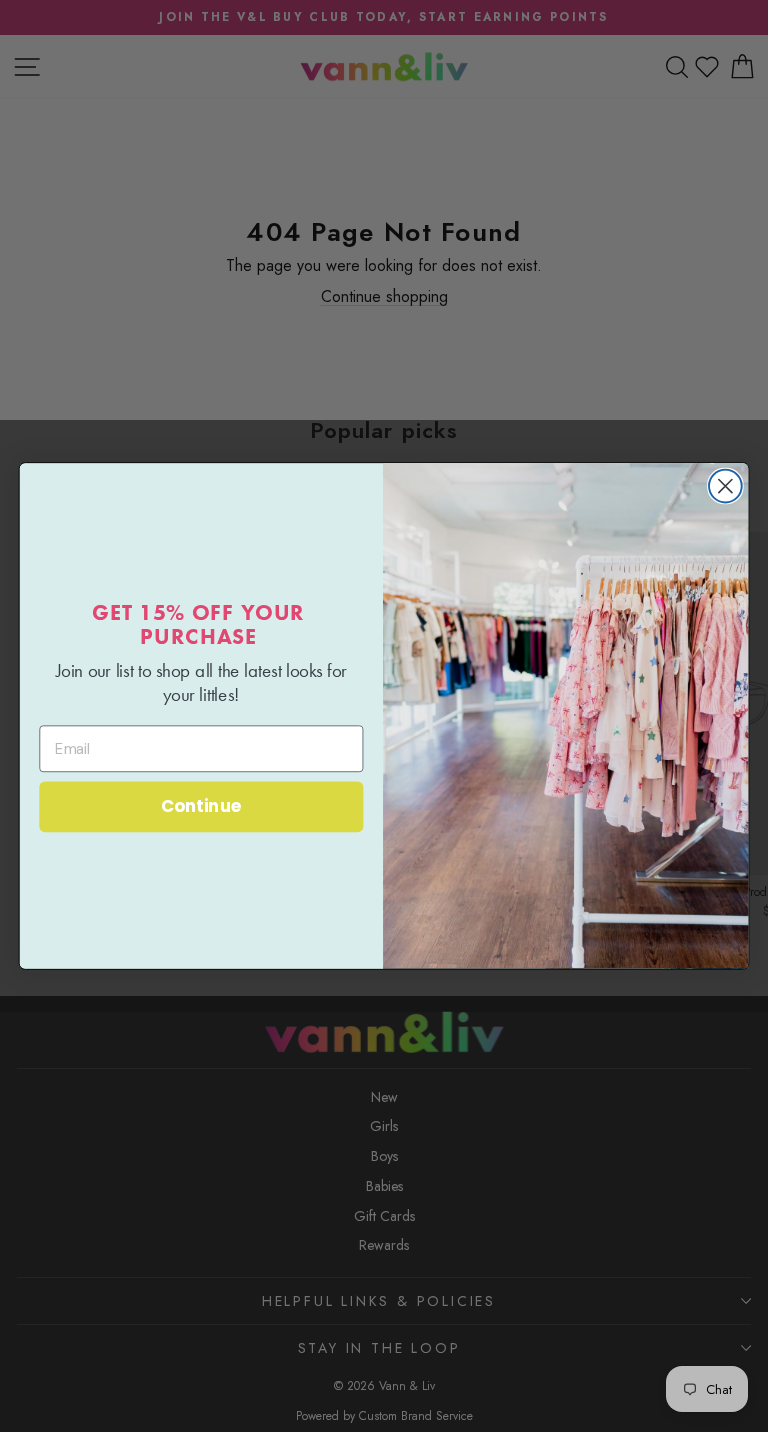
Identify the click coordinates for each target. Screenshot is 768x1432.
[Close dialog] (725, 486)
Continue (201, 806)
